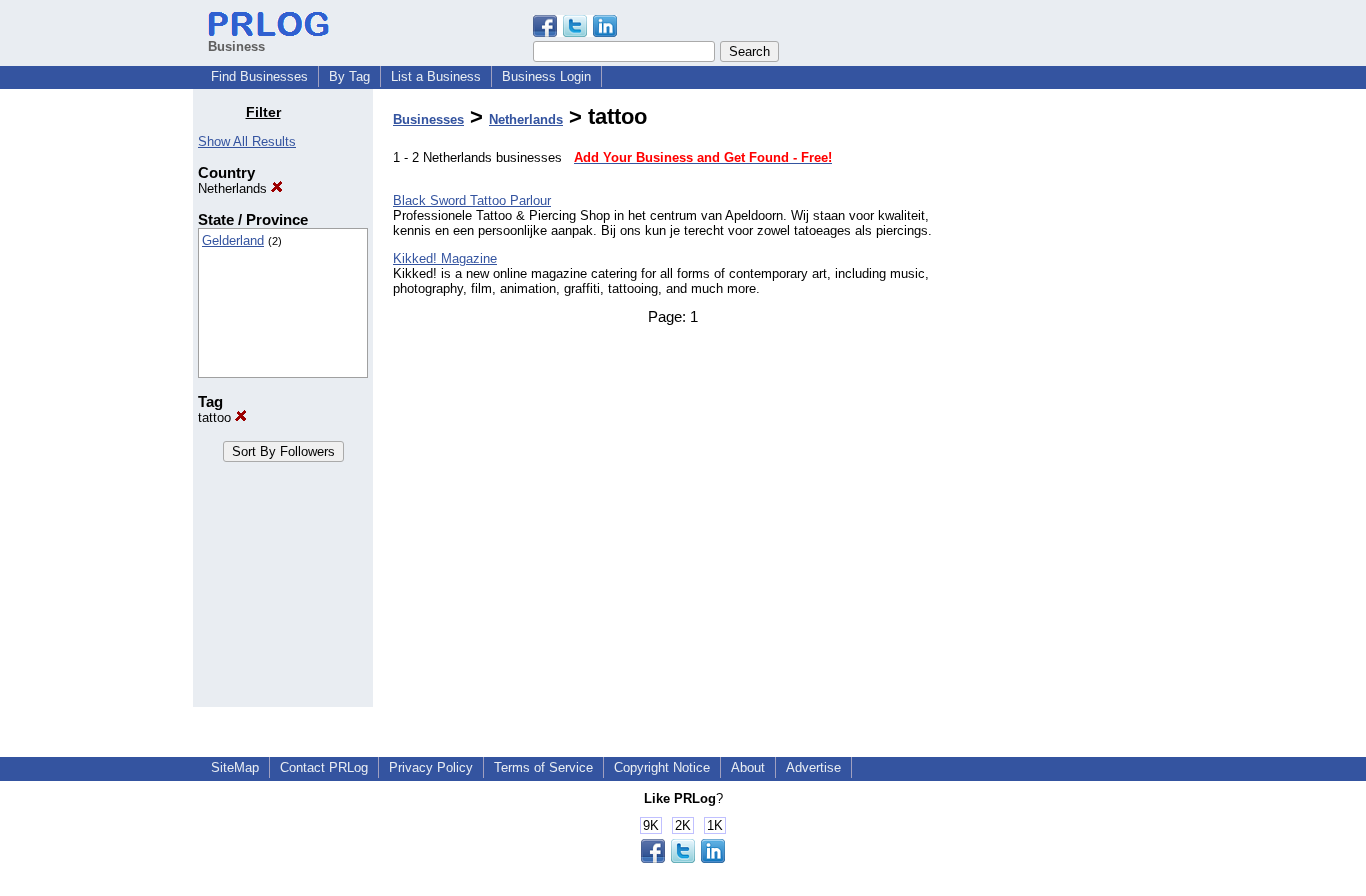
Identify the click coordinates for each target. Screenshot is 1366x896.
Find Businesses (259, 76)
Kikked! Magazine (445, 258)
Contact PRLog (324, 767)
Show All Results (247, 141)
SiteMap (235, 767)
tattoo (216, 417)
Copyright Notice (662, 767)
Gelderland (233, 240)
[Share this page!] (575, 32)
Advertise (813, 767)
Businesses (428, 119)
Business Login (546, 76)
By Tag (349, 76)
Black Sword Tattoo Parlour (472, 200)
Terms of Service (543, 767)
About (748, 767)
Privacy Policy (431, 767)
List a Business (436, 76)
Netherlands (234, 188)
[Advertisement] (1071, 404)
